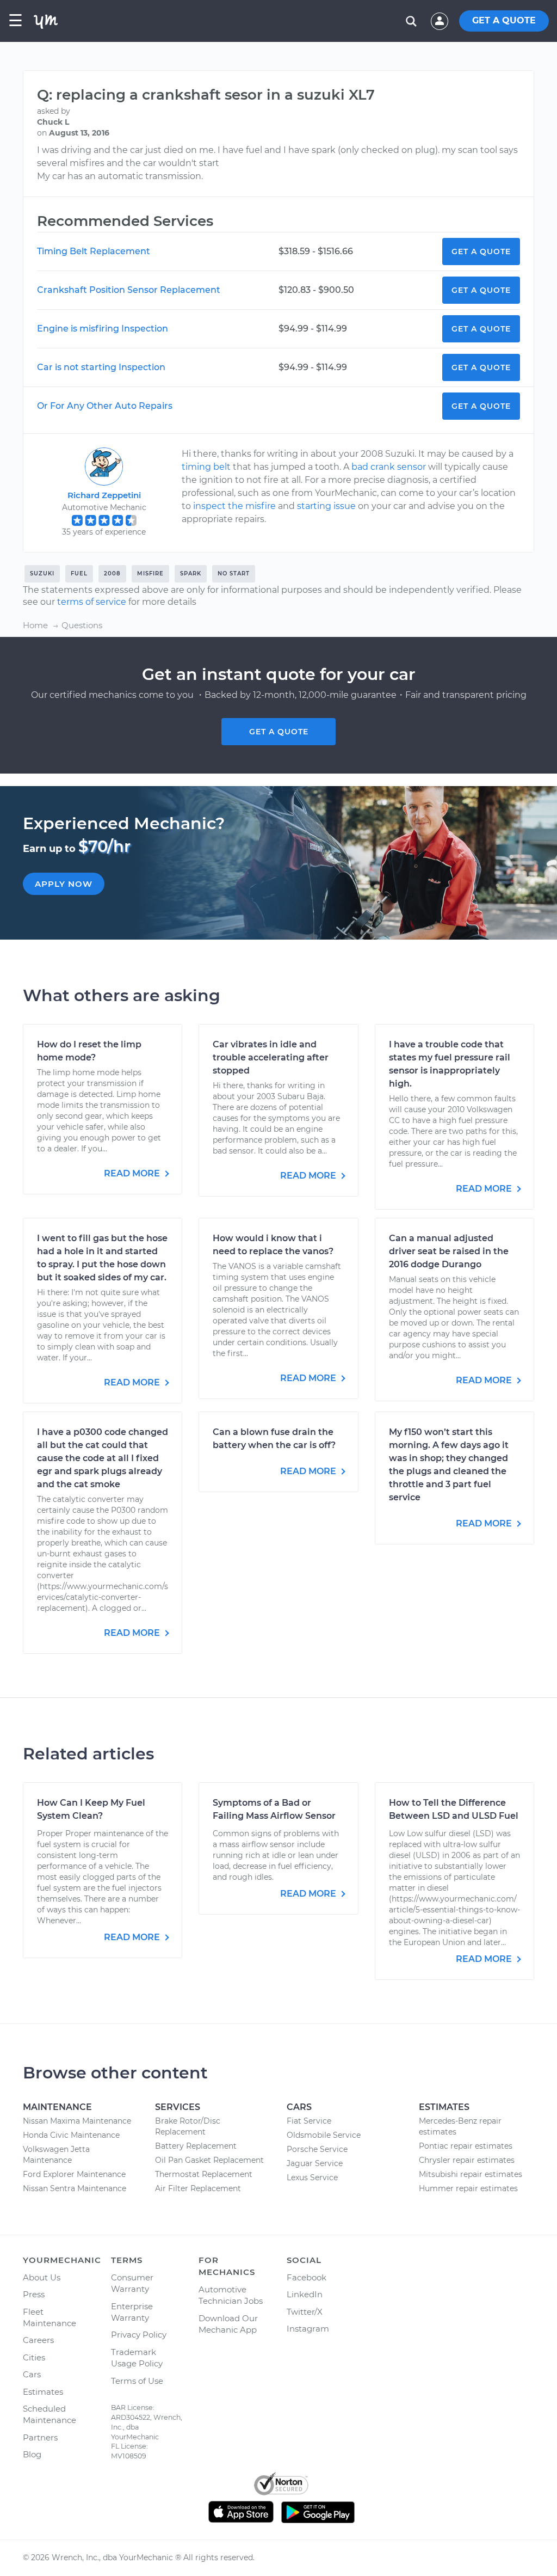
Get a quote (279, 732)
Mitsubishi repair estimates (471, 2174)
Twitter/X (305, 2312)
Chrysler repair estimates (467, 2160)
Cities (34, 2357)
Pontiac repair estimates (466, 2146)
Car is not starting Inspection (101, 367)
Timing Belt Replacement (94, 251)
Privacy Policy (139, 2335)
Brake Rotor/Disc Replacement (188, 2126)
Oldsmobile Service (324, 2135)
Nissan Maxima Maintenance (77, 2121)
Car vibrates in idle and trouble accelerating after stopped (271, 1057)
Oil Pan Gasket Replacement (209, 2160)
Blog (32, 2454)
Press (34, 2294)
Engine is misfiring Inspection (103, 329)
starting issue (326, 506)
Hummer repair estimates (468, 2188)
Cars (32, 2374)
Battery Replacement (196, 2146)
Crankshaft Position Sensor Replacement (129, 290)
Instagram (308, 2329)
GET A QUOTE (504, 20)
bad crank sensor (389, 467)
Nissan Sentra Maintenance (75, 2188)
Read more (133, 1173)
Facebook (307, 2277)
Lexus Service (312, 2178)
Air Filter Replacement (198, 2188)
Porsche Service (317, 2149)
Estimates (43, 2392)
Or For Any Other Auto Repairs (105, 406)
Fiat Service (309, 2121)
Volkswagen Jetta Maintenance (56, 2155)
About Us (42, 2277)
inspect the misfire (234, 506)
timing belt (206, 467)
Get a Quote (481, 252)
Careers (38, 2340)
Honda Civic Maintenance (71, 2135)
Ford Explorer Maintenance (74, 2174)
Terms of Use (137, 2381)
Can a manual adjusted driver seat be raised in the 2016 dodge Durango (449, 1251)
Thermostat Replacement (204, 2174)
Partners (40, 2437)
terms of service (92, 602)
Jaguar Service (315, 2163)
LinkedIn (305, 2294)
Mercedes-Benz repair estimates (460, 2126)
